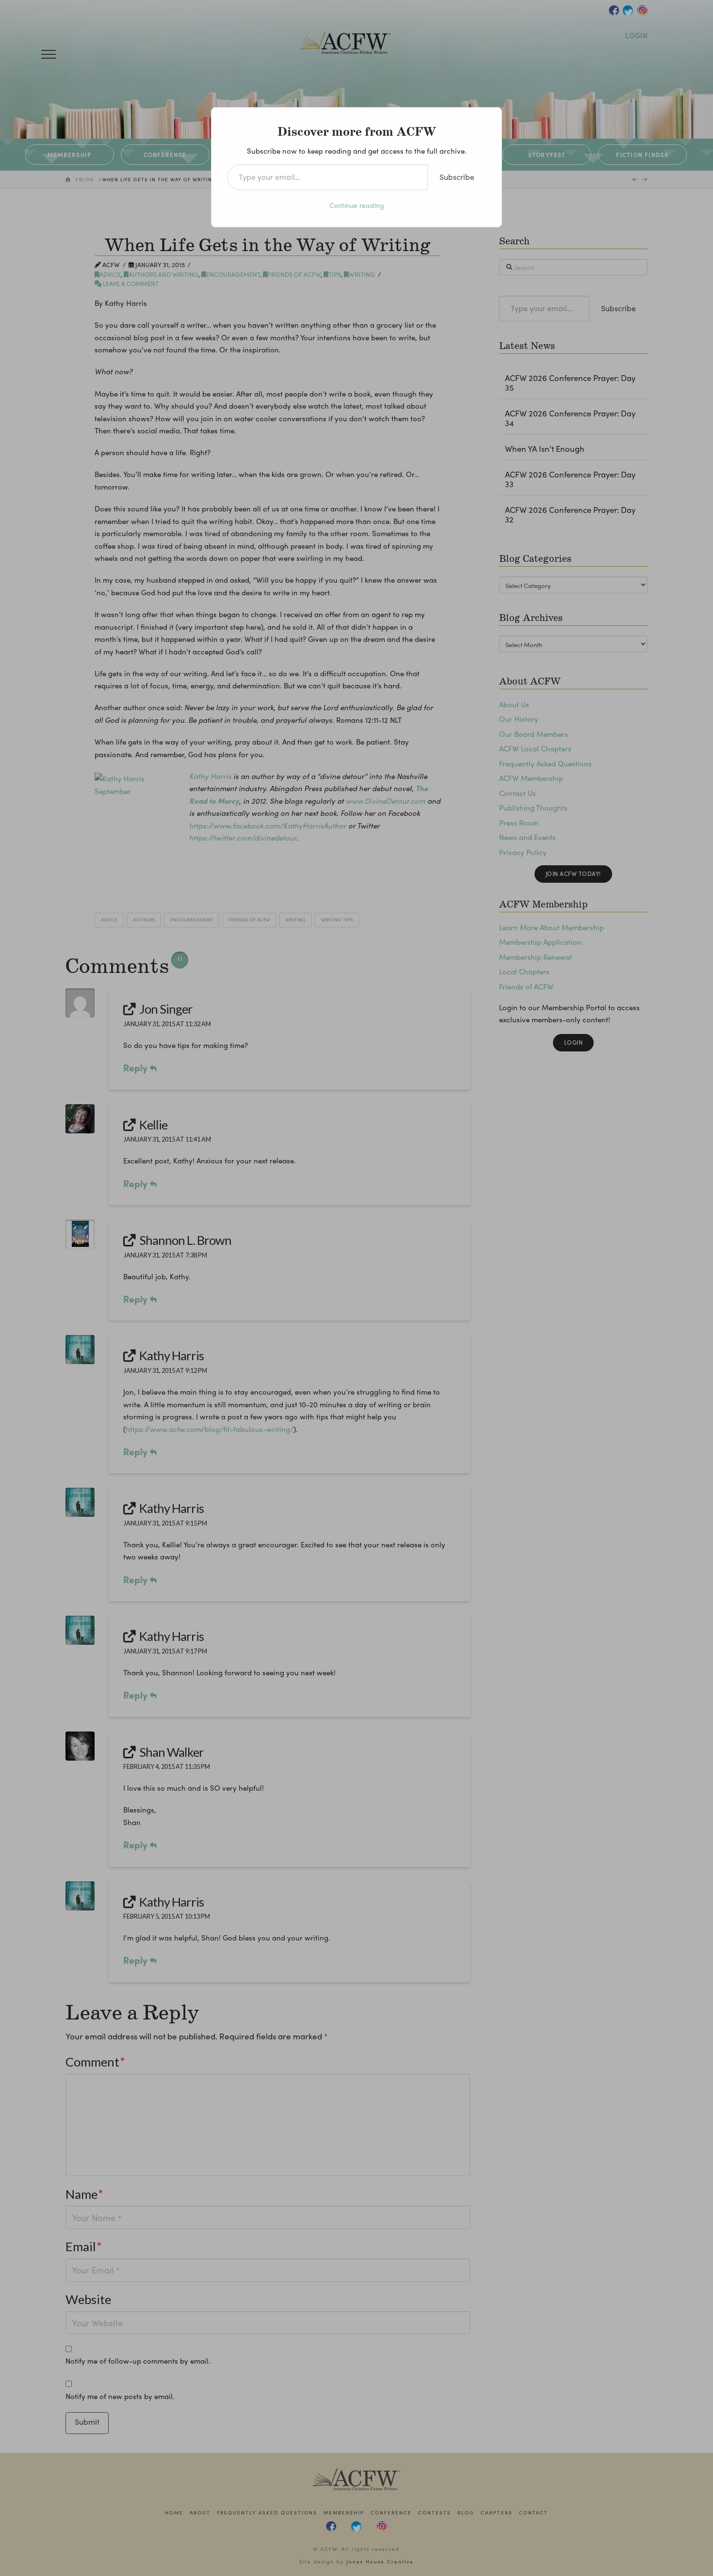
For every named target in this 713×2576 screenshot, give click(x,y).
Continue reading (357, 205)
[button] (49, 54)
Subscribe (457, 177)
